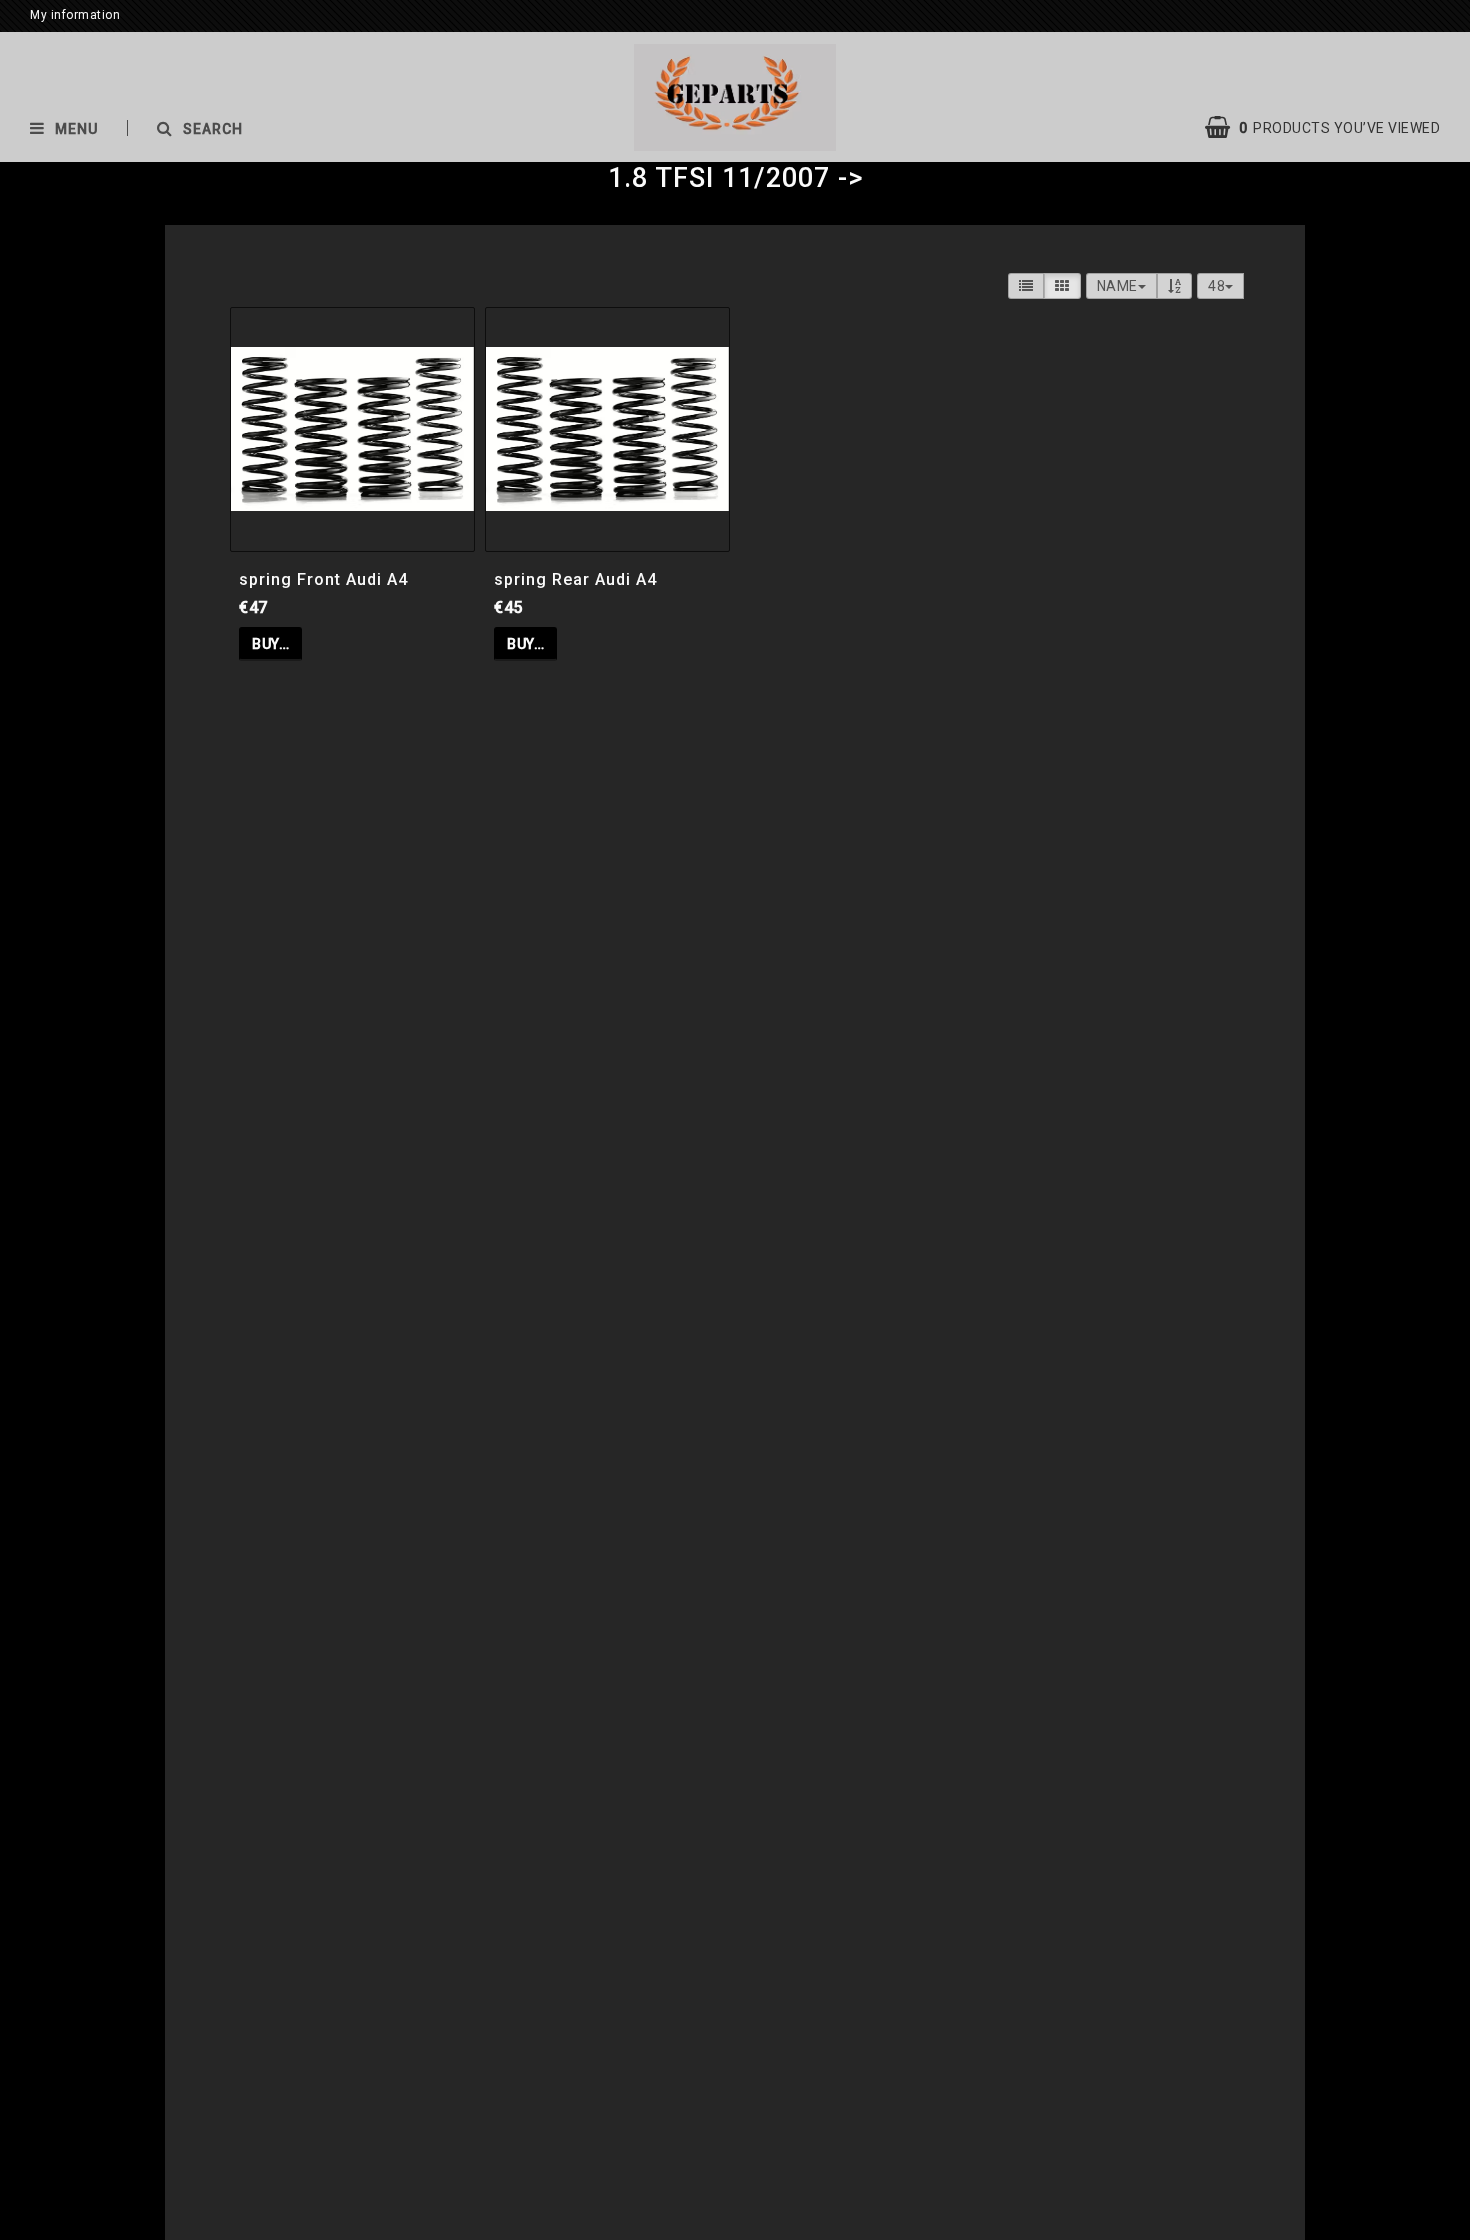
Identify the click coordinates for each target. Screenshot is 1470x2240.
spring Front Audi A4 (323, 579)
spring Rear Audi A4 (575, 579)
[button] (1332, 128)
